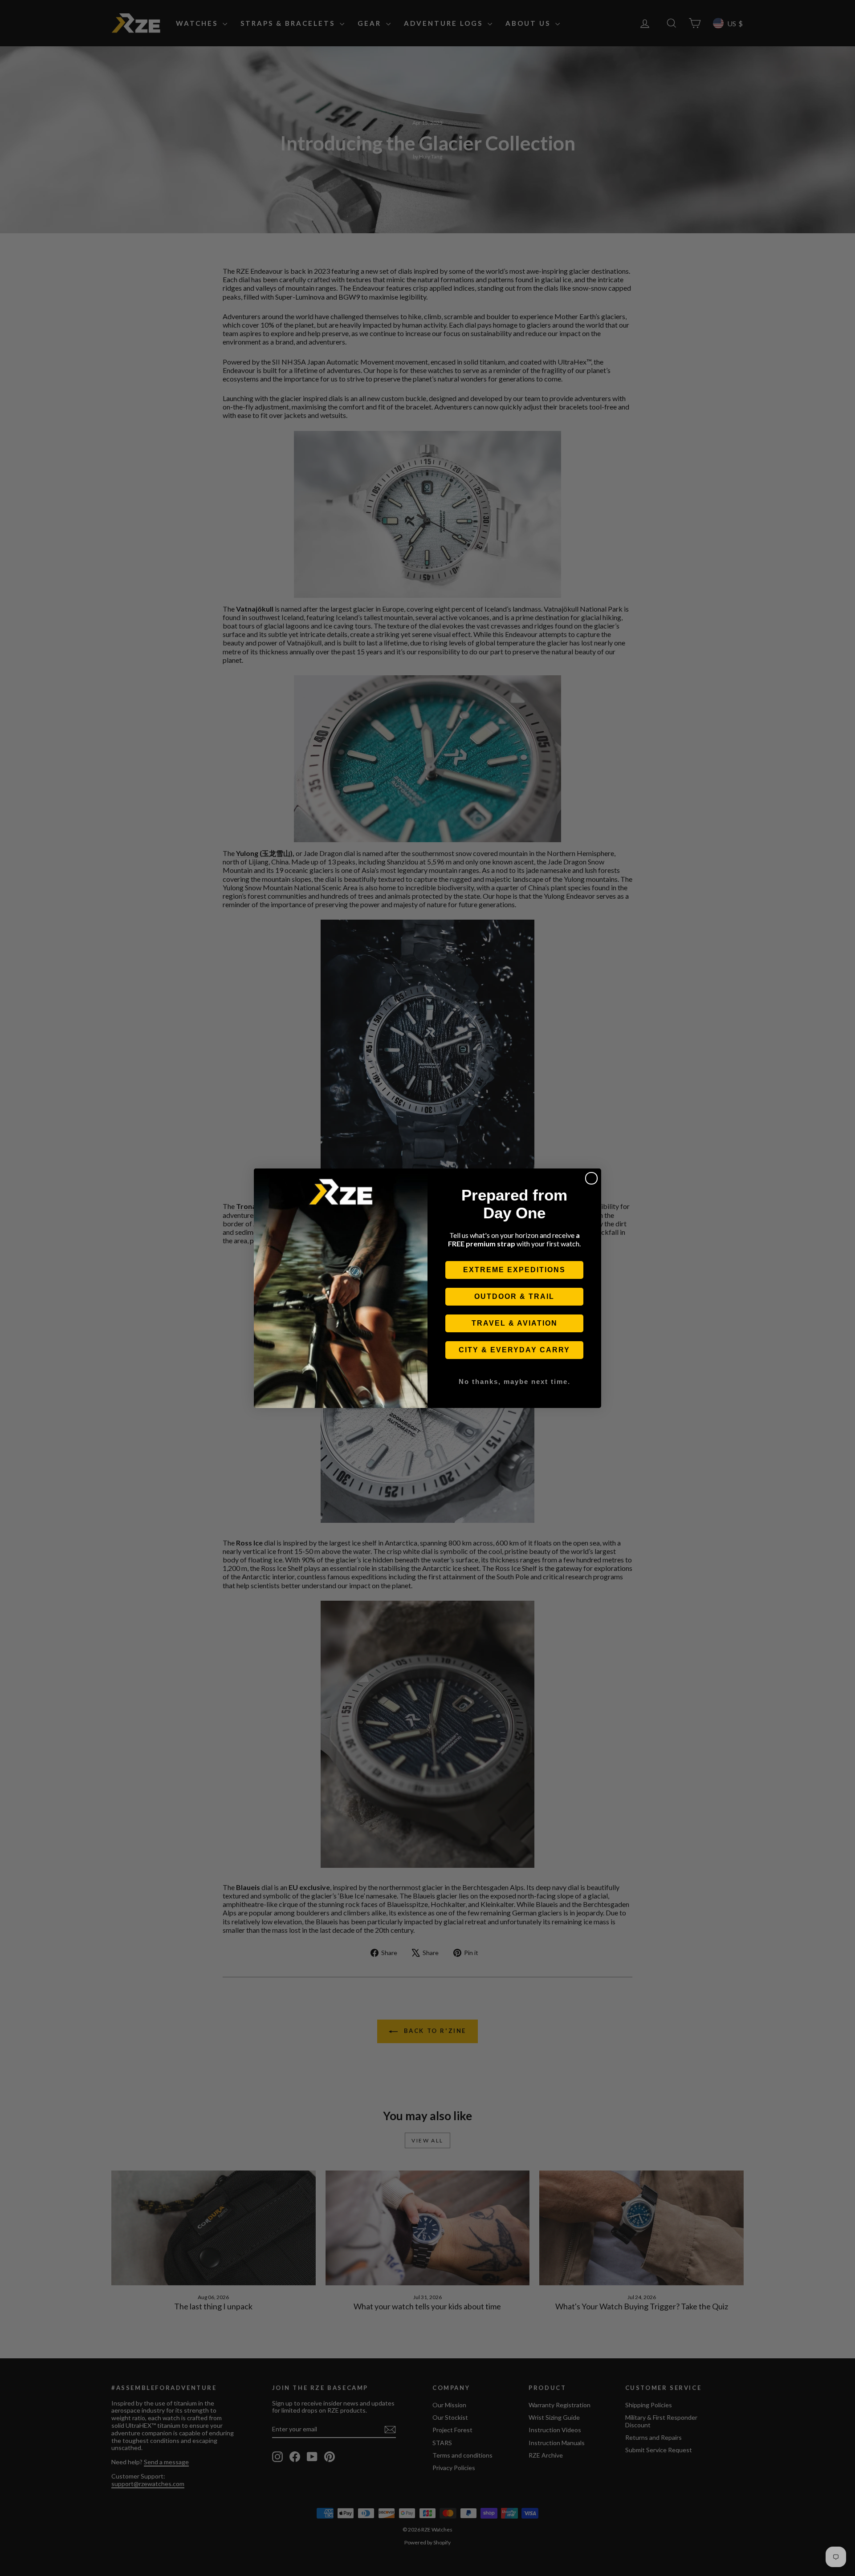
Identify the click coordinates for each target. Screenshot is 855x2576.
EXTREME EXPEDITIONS (514, 1270)
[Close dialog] (591, 1178)
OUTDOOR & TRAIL (514, 1296)
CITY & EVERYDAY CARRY (514, 1350)
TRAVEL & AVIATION (515, 1323)
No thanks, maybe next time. (515, 1381)
